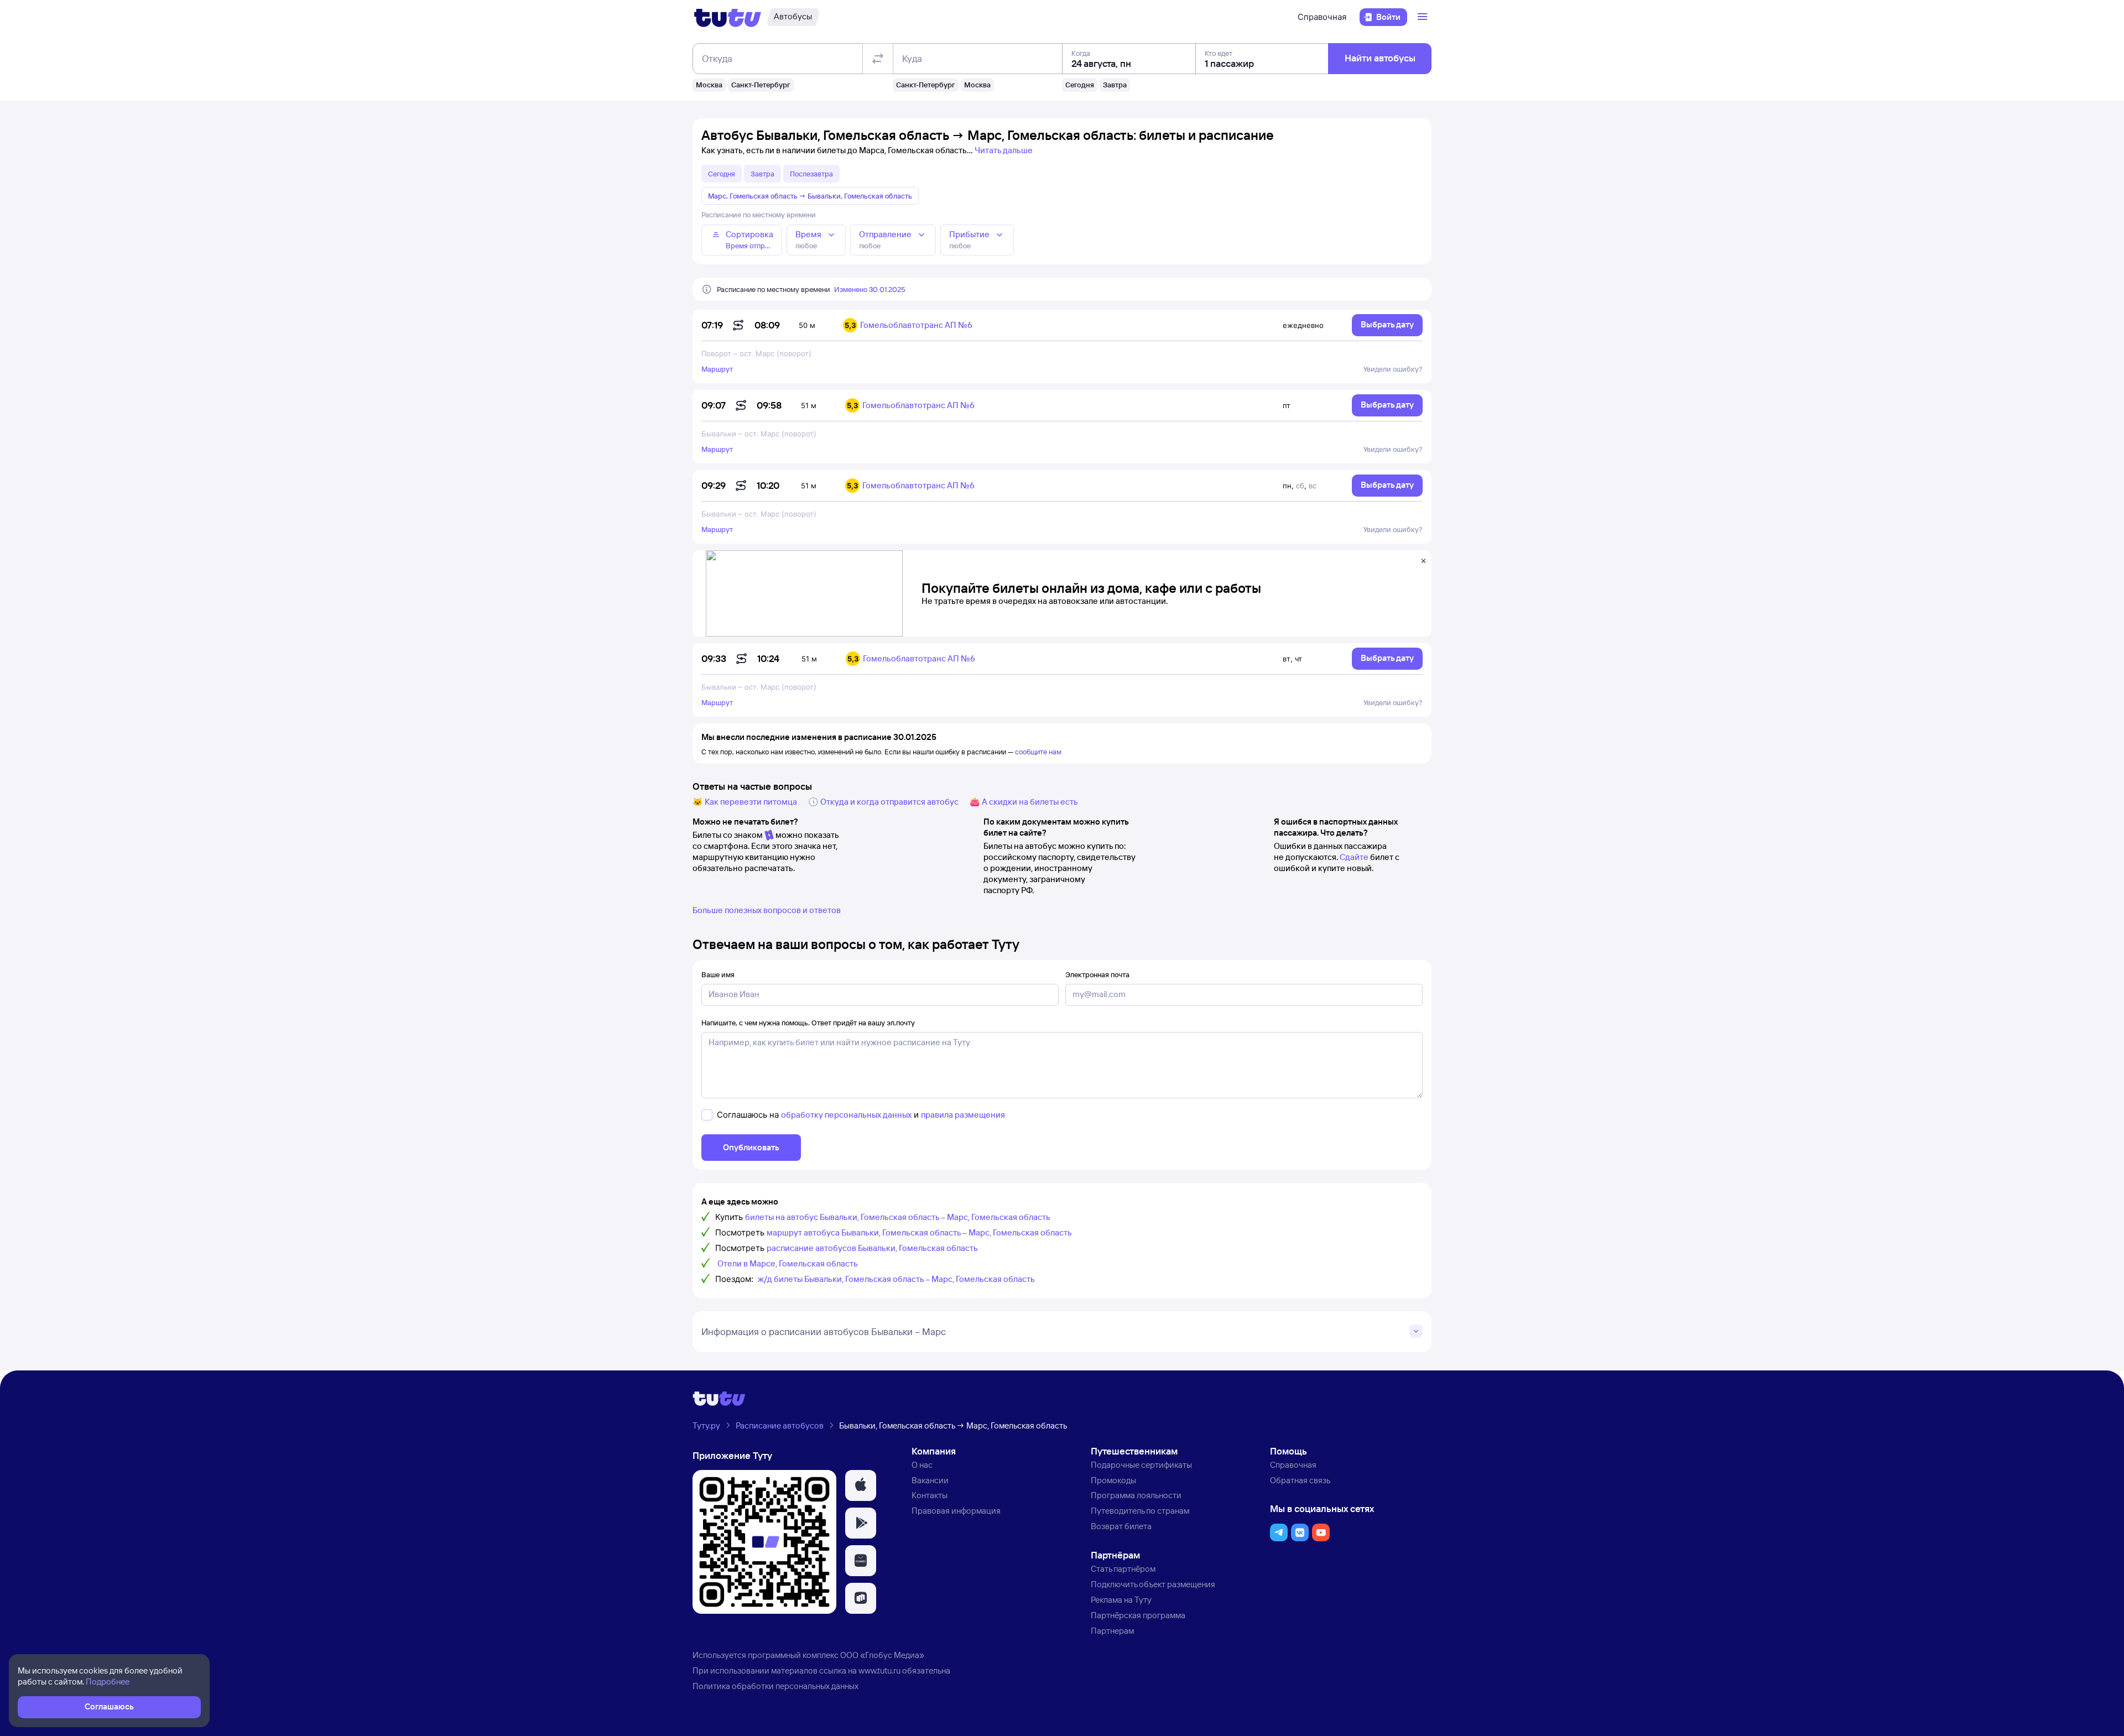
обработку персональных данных (846, 1115)
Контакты (930, 1495)
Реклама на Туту (1121, 1600)
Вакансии (930, 1480)
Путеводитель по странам (1140, 1511)
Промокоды (1113, 1480)
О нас (922, 1465)
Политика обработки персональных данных (775, 1686)
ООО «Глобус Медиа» (882, 1655)
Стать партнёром (1123, 1569)
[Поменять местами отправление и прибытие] (878, 59)
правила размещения (963, 1115)
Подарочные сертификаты (1141, 1465)
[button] (861, 1485)
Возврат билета (1121, 1526)
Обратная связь (1300, 1480)
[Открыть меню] (1424, 17)
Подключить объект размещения (1153, 1584)
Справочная (1322, 17)
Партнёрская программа (1138, 1615)
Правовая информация (956, 1511)
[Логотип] (728, 17)
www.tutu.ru (879, 1670)
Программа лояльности (1136, 1495)
